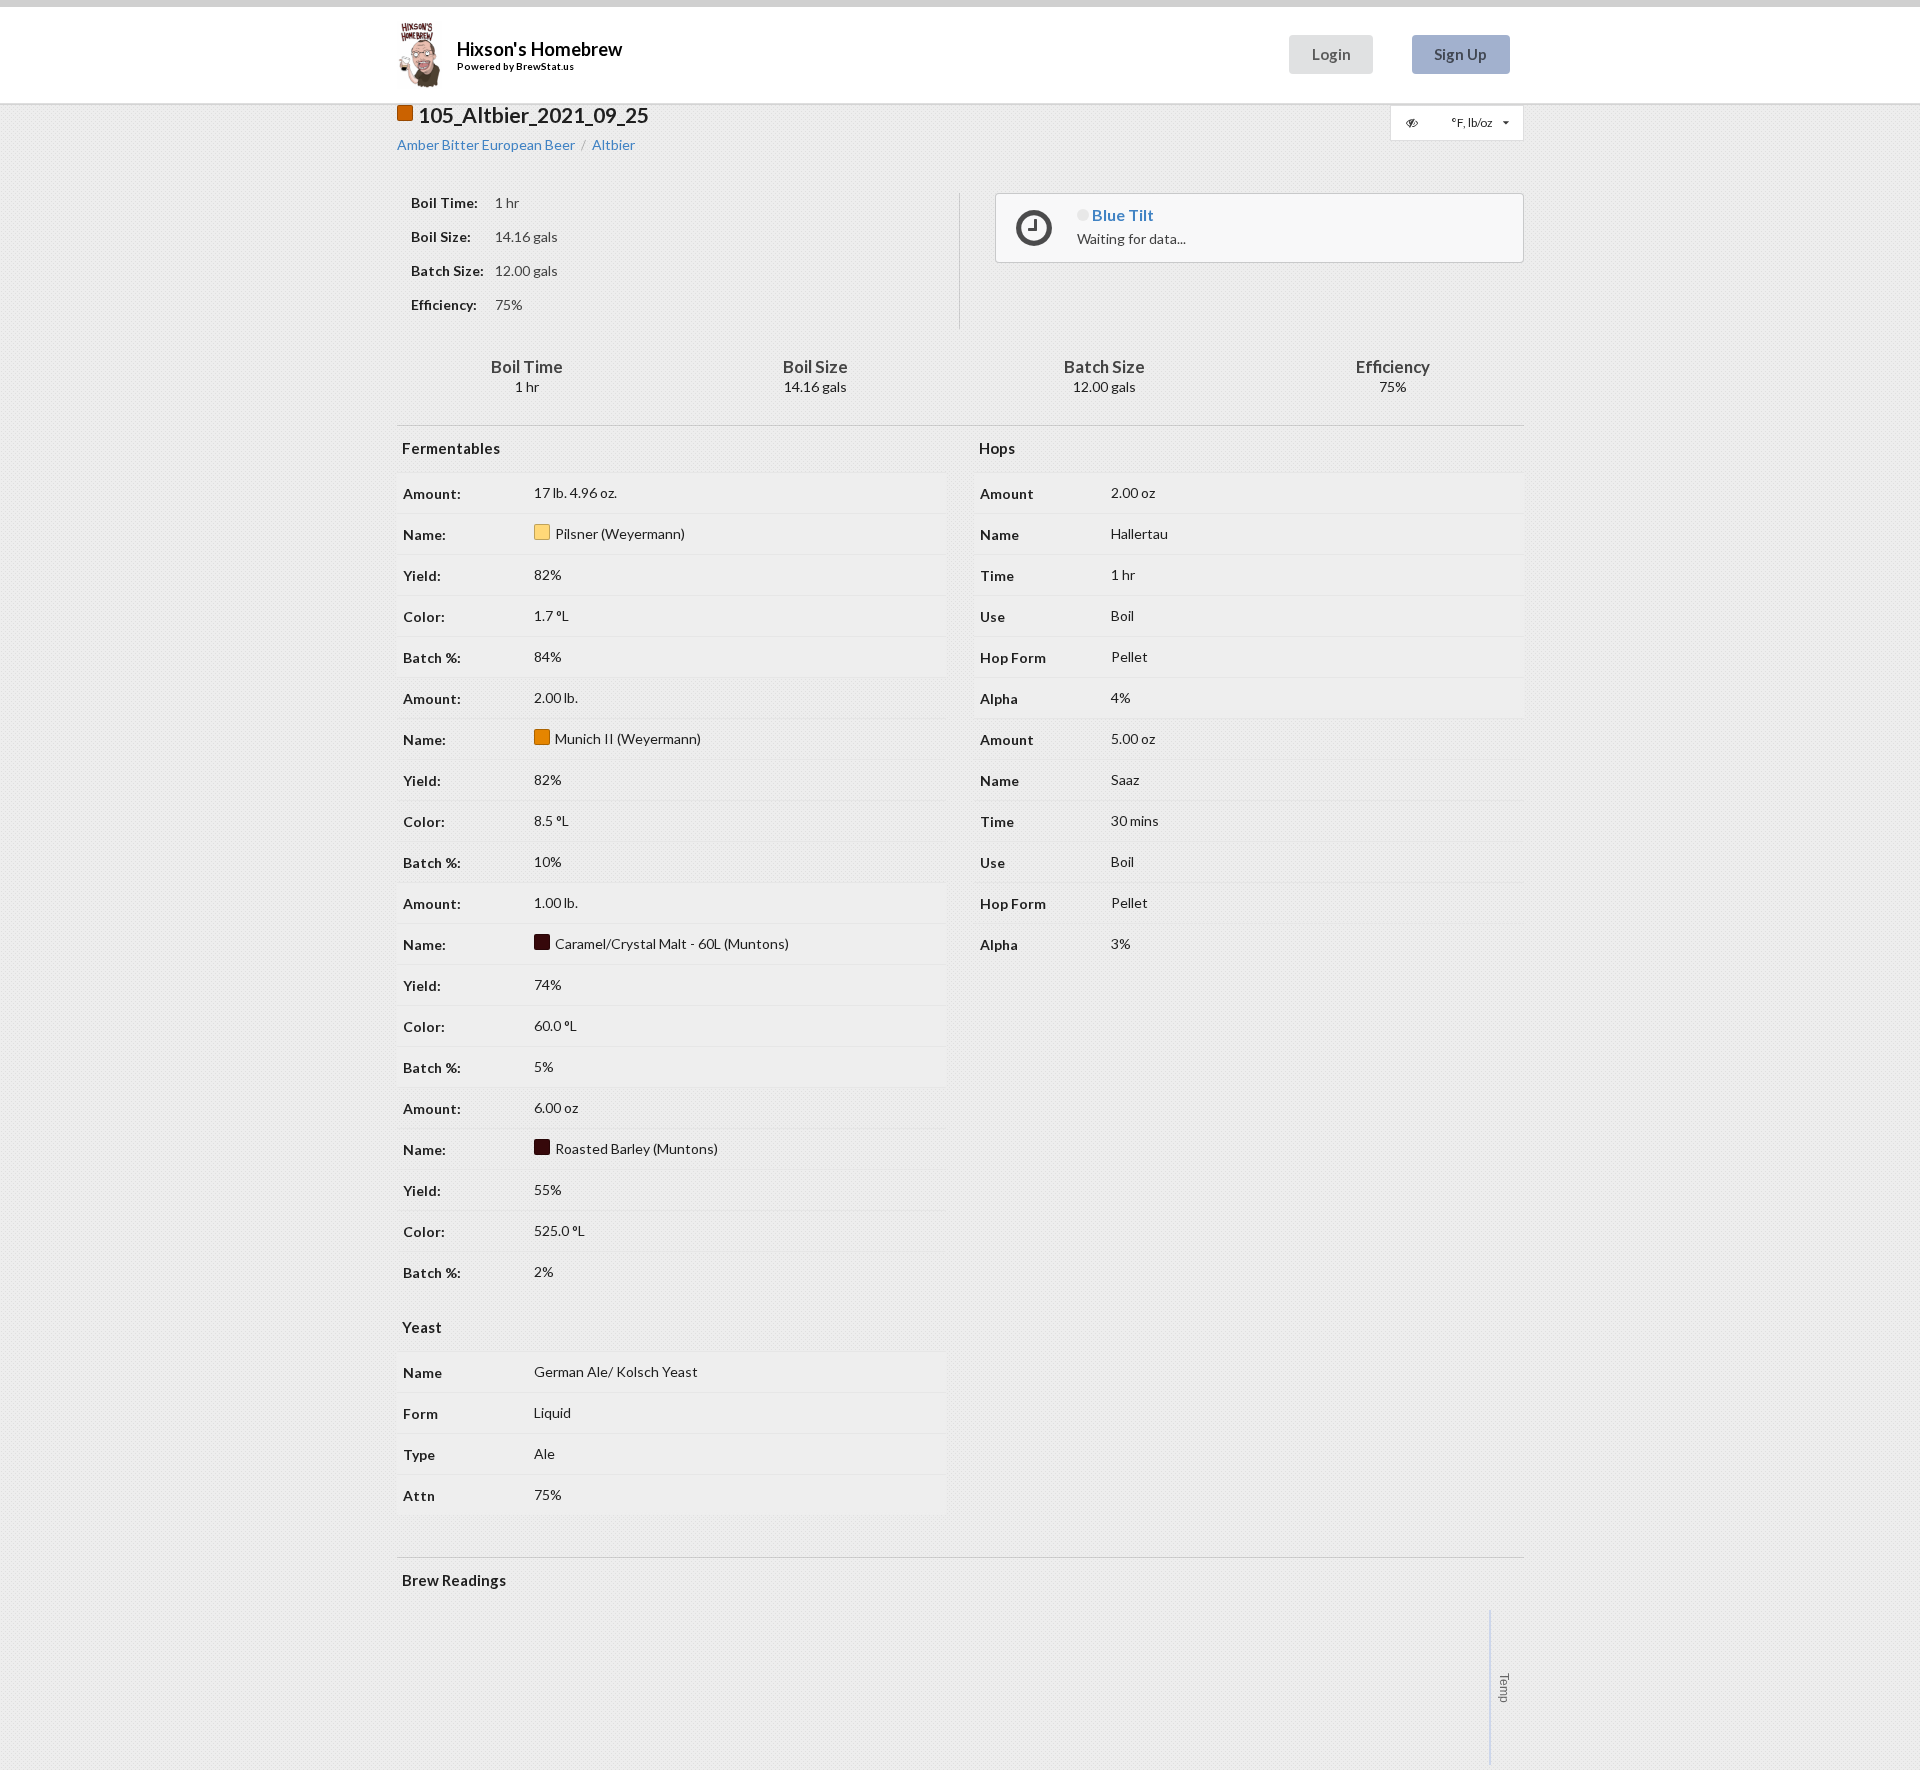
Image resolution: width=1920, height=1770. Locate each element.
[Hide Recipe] (1414, 123)
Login (1331, 54)
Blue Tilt (1121, 214)
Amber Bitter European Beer (486, 145)
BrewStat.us (545, 66)
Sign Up (1460, 54)
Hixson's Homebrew (539, 49)
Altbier (613, 145)
